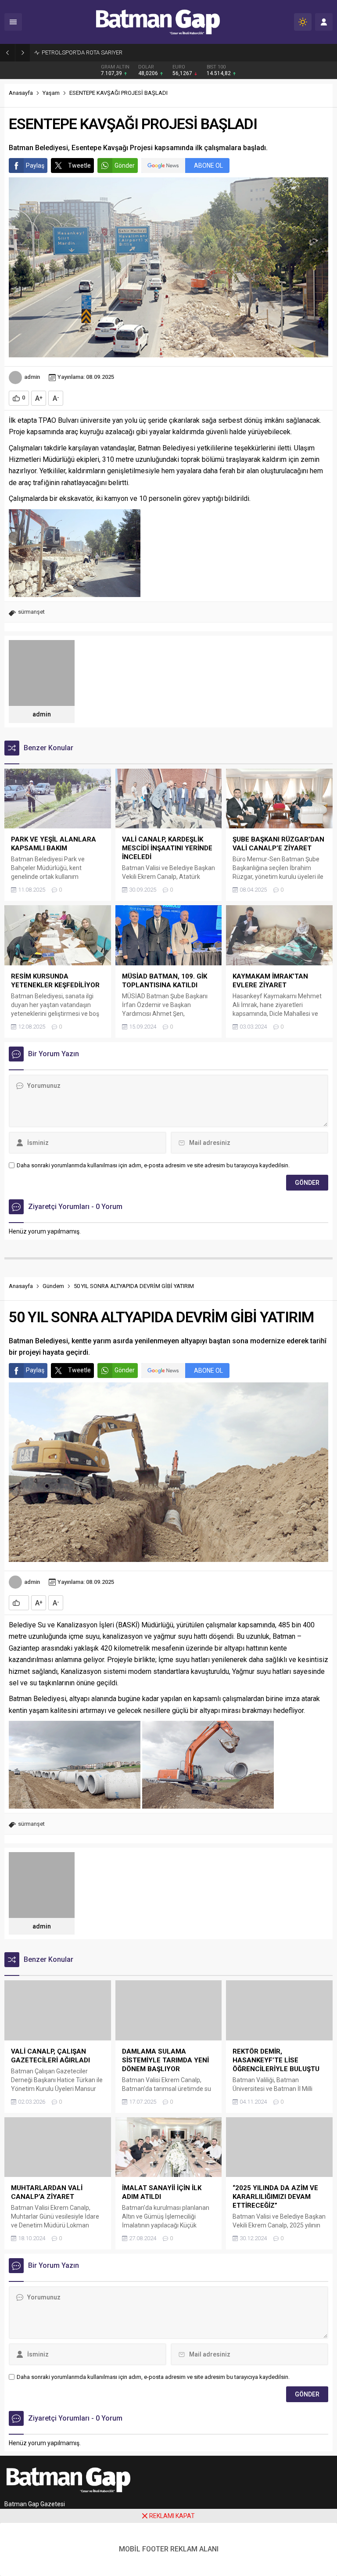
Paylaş (35, 165)
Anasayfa (21, 93)
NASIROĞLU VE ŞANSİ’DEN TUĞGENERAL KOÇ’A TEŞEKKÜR (116, 52)
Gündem (53, 1286)
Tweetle (79, 165)
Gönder (125, 165)
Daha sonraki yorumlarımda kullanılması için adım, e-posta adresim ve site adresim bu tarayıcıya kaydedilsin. (153, 1165)
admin (32, 377)
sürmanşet (31, 612)
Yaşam (51, 93)
